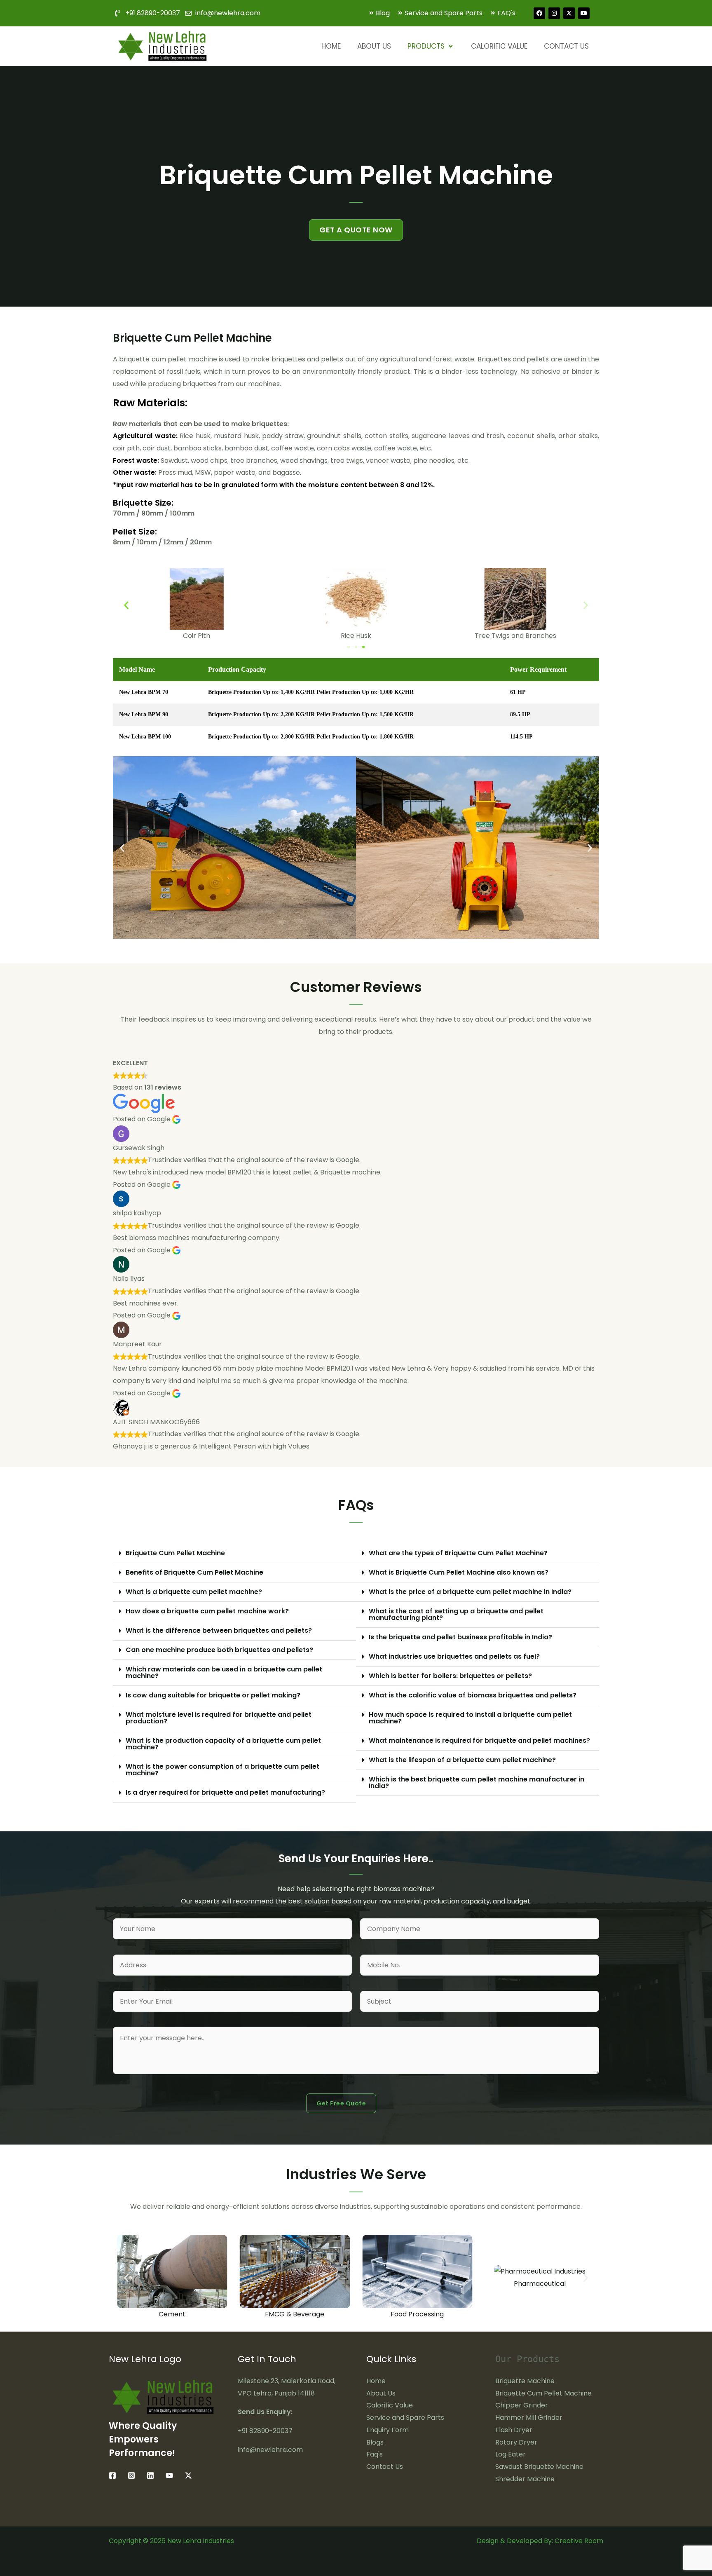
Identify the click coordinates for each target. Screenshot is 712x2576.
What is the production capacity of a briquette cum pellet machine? (223, 1744)
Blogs (375, 2442)
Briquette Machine (525, 2381)
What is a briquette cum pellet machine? (194, 1592)
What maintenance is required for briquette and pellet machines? (479, 1740)
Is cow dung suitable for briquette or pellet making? (213, 1695)
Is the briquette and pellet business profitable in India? (460, 1637)
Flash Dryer (514, 2430)
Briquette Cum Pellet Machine (175, 1553)
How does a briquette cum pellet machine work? (207, 1611)
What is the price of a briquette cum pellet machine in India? (470, 1592)
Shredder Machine (525, 2479)
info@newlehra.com (270, 2450)
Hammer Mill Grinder (529, 2418)
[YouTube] (169, 2475)
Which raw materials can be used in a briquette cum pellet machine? (224, 1672)
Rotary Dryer (516, 2442)
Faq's (375, 2454)
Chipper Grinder (522, 2405)
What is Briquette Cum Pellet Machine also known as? (459, 1572)
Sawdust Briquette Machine (539, 2467)
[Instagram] (131, 2475)
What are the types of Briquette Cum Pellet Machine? (458, 1553)
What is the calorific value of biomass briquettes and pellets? (473, 1695)
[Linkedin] (150, 2475)
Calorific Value (499, 46)
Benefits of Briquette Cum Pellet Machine (194, 1572)
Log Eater (511, 2454)
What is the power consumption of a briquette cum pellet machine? (222, 1770)
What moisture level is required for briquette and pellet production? (219, 1718)
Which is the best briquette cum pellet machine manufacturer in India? (477, 1783)
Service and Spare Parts (405, 2418)
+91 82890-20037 (265, 2431)
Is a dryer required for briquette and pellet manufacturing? (225, 1792)
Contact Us (566, 46)
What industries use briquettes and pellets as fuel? (454, 1656)
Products (426, 46)
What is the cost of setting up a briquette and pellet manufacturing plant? (456, 1614)
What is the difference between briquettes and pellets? (219, 1630)
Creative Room (579, 2541)
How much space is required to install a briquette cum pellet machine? (470, 1718)
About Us (374, 46)
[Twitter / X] (188, 2475)
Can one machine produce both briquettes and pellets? (219, 1650)
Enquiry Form (388, 2430)
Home (331, 46)
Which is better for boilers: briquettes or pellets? (450, 1676)
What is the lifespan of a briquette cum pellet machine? (462, 1760)
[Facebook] (112, 2475)
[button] (126, 605)
